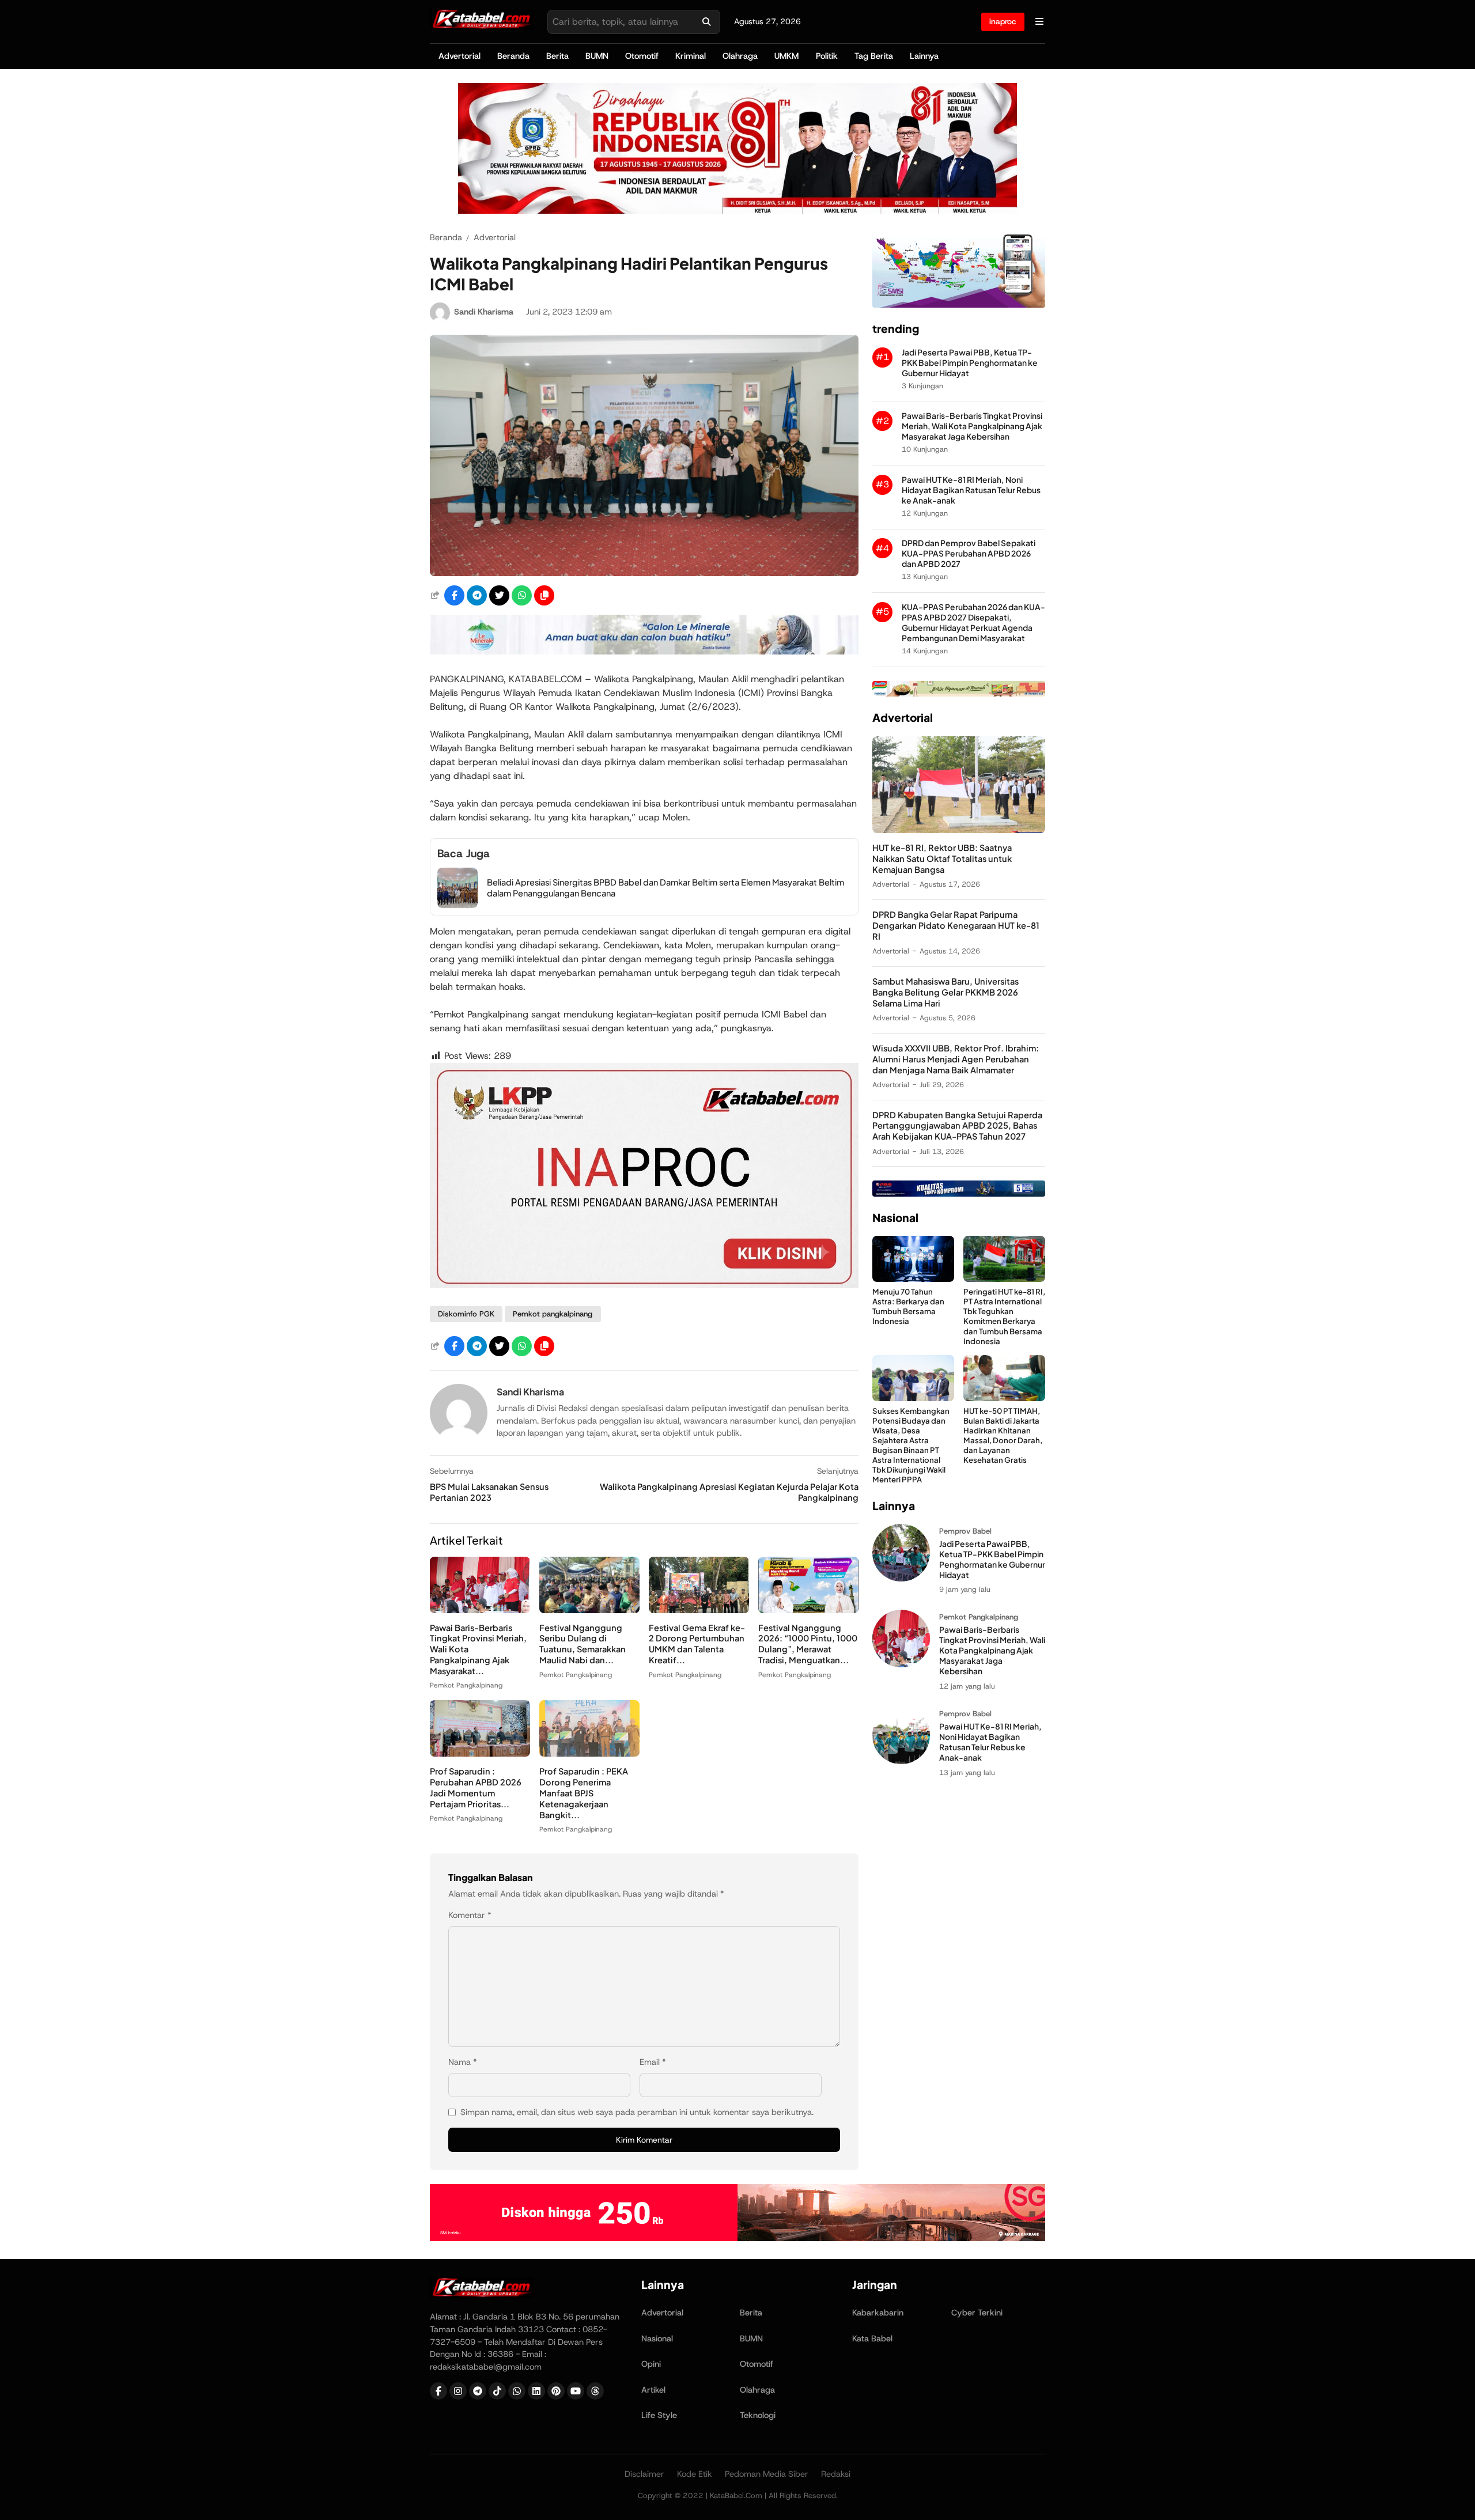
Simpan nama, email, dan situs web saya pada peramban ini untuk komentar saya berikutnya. (637, 2112)
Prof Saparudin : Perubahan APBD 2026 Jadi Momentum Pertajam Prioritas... (476, 1787)
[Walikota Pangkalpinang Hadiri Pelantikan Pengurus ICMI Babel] (644, 573)
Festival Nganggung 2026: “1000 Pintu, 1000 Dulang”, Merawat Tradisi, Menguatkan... (808, 1644)
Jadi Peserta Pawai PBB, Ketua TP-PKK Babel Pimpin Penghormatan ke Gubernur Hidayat (970, 363)
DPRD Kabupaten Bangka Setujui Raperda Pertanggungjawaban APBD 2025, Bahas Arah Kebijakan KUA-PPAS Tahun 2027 (957, 1126)
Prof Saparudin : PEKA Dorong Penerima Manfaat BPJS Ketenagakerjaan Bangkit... (584, 1793)
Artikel (653, 2390)
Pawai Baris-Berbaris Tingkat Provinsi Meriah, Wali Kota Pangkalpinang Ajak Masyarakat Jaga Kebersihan (972, 426)
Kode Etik (695, 2474)
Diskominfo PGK (466, 1314)
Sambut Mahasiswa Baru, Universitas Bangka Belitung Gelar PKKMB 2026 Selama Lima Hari (945, 992)
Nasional (657, 2339)
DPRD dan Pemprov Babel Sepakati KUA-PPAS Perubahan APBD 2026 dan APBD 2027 (969, 553)
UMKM (786, 56)
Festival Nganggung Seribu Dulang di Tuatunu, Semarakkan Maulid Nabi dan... (583, 1644)
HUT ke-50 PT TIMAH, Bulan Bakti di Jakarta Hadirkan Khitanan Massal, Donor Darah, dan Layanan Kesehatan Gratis (1003, 1435)
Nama (463, 2062)
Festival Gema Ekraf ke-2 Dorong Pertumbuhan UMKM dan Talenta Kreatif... (697, 1644)
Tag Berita (874, 56)
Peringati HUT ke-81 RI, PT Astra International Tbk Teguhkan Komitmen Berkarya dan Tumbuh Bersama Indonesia (1004, 1316)
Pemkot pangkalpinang (553, 1314)
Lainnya (924, 56)
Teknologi (758, 2415)
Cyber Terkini (977, 2313)
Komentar (470, 1915)
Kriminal (691, 56)
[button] (544, 595)
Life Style (659, 2415)
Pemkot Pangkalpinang (466, 1685)
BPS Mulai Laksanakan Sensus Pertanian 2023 (489, 1492)
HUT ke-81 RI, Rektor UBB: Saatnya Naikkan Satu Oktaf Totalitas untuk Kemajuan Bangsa (942, 858)
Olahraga (740, 56)
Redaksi (836, 2474)
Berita (557, 56)
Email (653, 2062)
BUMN (597, 56)
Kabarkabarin (878, 2313)
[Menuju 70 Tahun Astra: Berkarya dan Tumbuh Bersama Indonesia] (913, 1279)
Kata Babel (872, 2339)
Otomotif (642, 56)
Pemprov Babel (965, 1531)
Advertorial (459, 56)
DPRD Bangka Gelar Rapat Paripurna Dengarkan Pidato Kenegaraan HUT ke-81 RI (956, 925)
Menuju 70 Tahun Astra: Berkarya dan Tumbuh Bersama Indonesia (908, 1306)
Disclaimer (644, 2474)
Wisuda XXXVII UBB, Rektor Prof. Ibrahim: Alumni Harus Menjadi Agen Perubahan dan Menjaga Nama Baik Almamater (956, 1059)
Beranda (513, 56)
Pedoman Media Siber (767, 2474)
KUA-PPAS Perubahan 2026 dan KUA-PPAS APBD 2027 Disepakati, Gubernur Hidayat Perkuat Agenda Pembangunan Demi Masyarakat (973, 623)
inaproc (1003, 21)
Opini (651, 2364)
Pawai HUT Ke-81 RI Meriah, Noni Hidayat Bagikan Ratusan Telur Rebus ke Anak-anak (971, 490)
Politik (827, 56)
